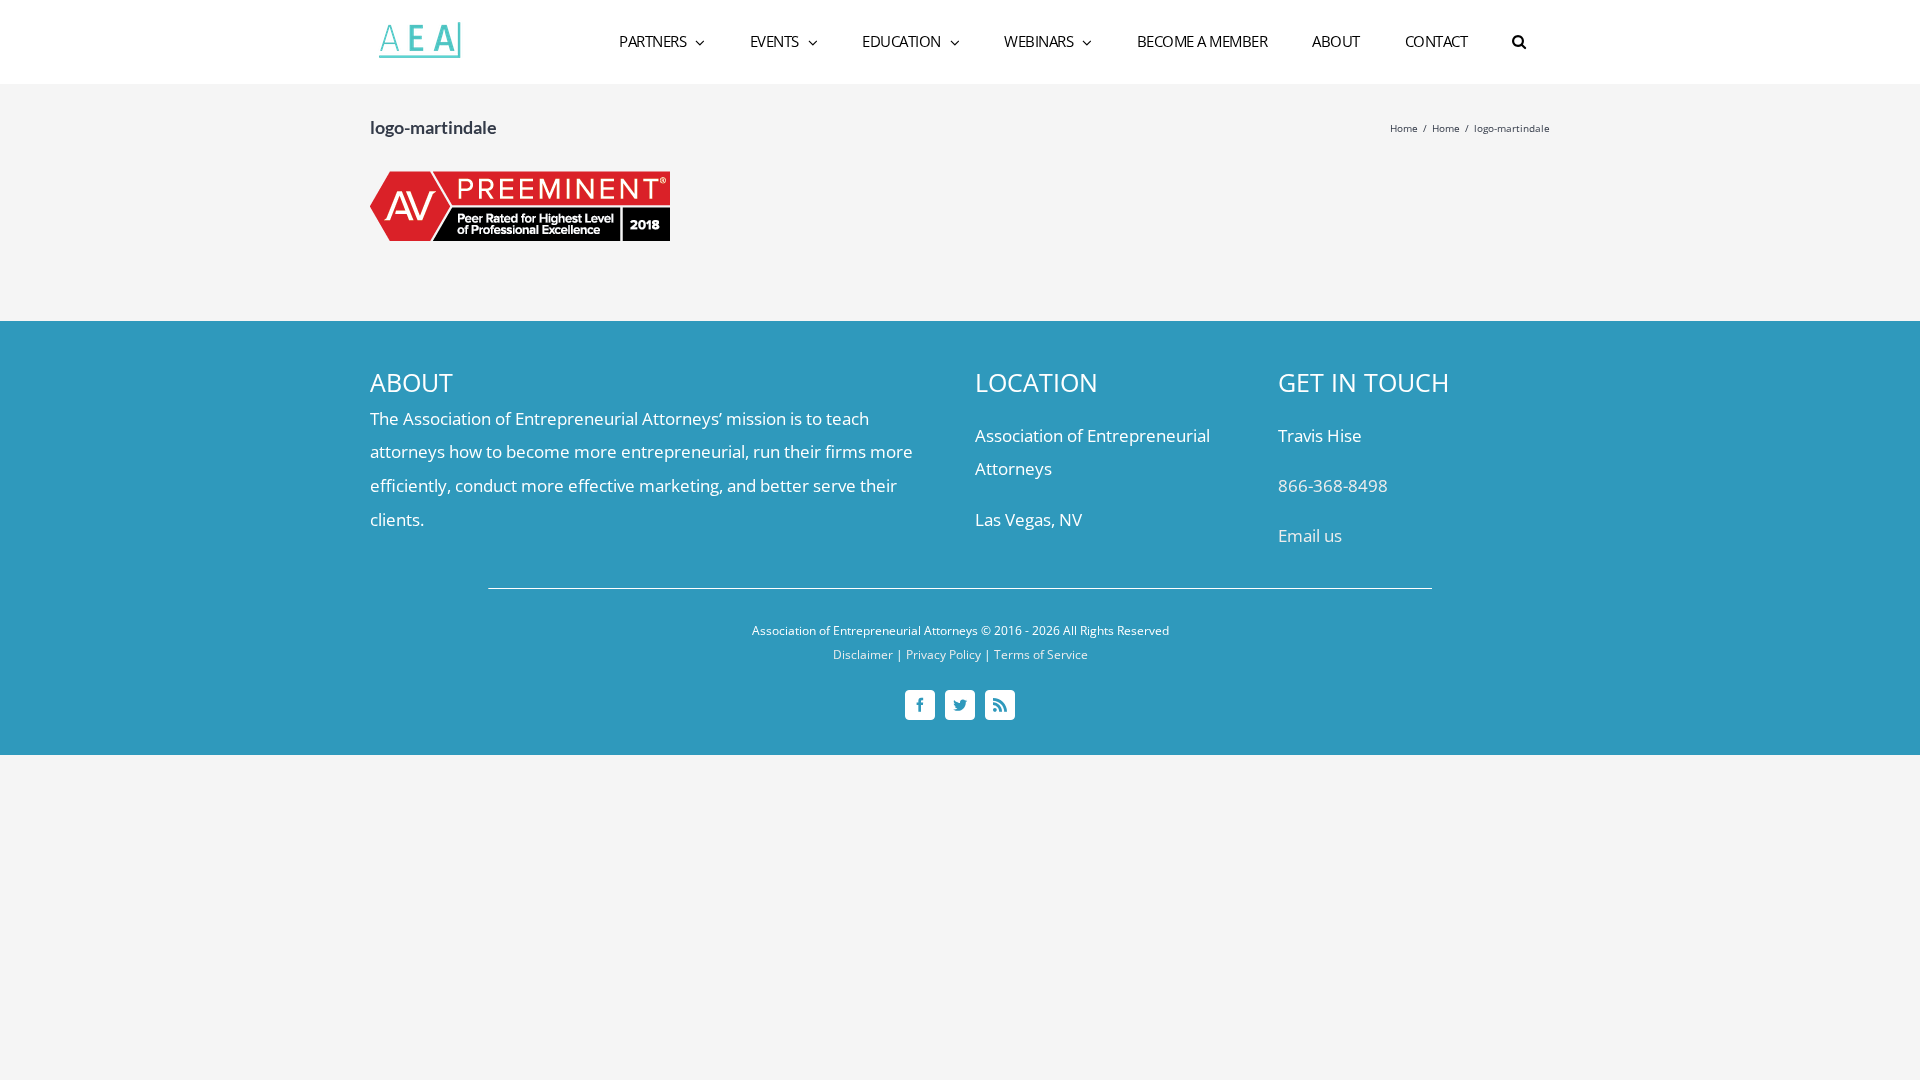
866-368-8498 (1333, 485)
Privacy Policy (943, 654)
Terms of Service (1041, 654)
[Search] (1520, 42)
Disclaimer (863, 654)
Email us (1310, 535)
